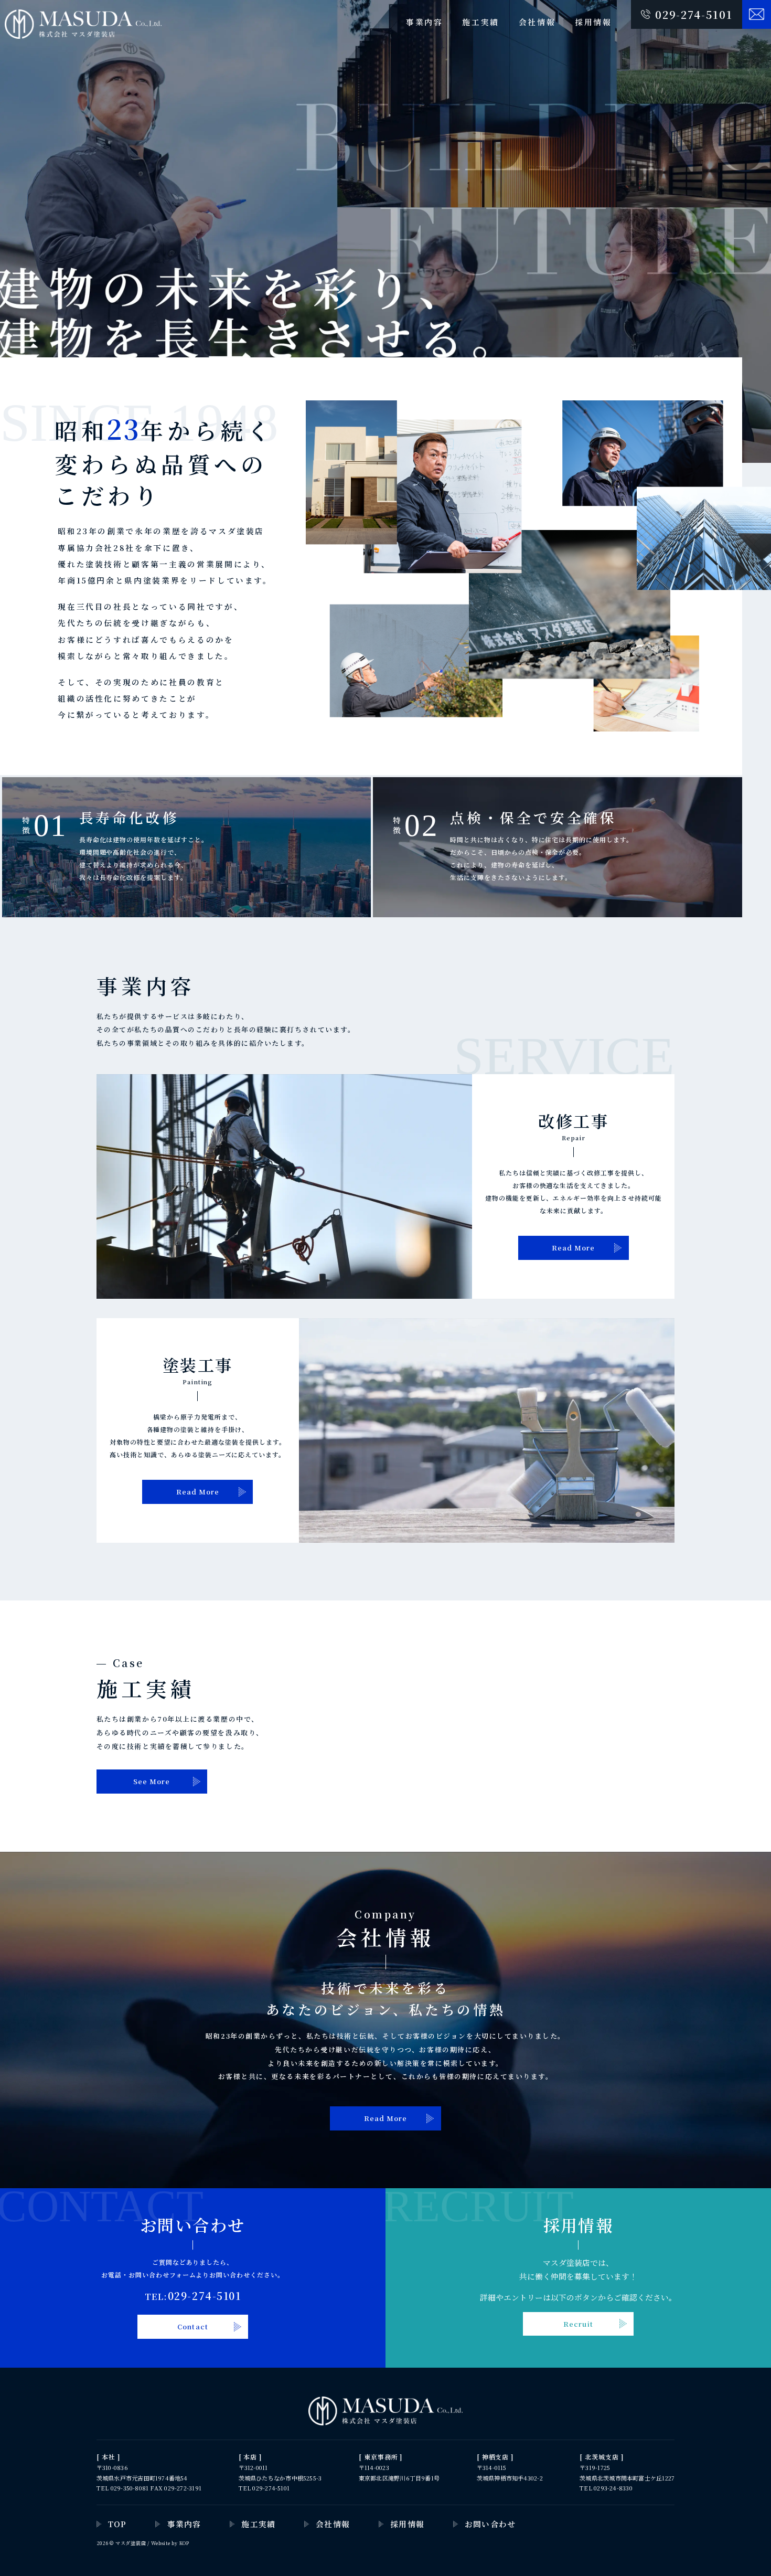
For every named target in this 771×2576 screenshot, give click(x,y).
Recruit (578, 2324)
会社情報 (537, 22)
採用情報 (593, 22)
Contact (192, 2326)
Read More (573, 1248)
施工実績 (481, 22)
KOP (184, 2543)
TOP (117, 2524)
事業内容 (425, 22)
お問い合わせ (490, 2524)
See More (152, 1781)
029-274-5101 (694, 14)
